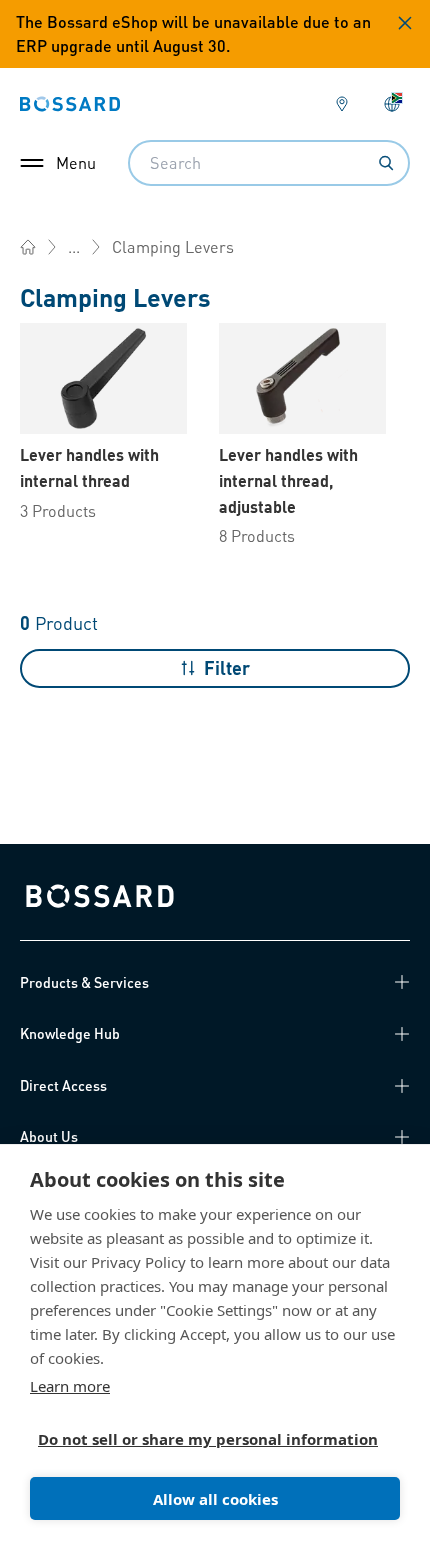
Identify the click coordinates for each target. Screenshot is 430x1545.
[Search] (386, 163)
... (74, 246)
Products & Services (84, 982)
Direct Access (63, 1085)
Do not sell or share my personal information (207, 1439)
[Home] (28, 247)
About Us (49, 1136)
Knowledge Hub (70, 1033)
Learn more (70, 1386)
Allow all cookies (215, 1499)
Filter (227, 667)
